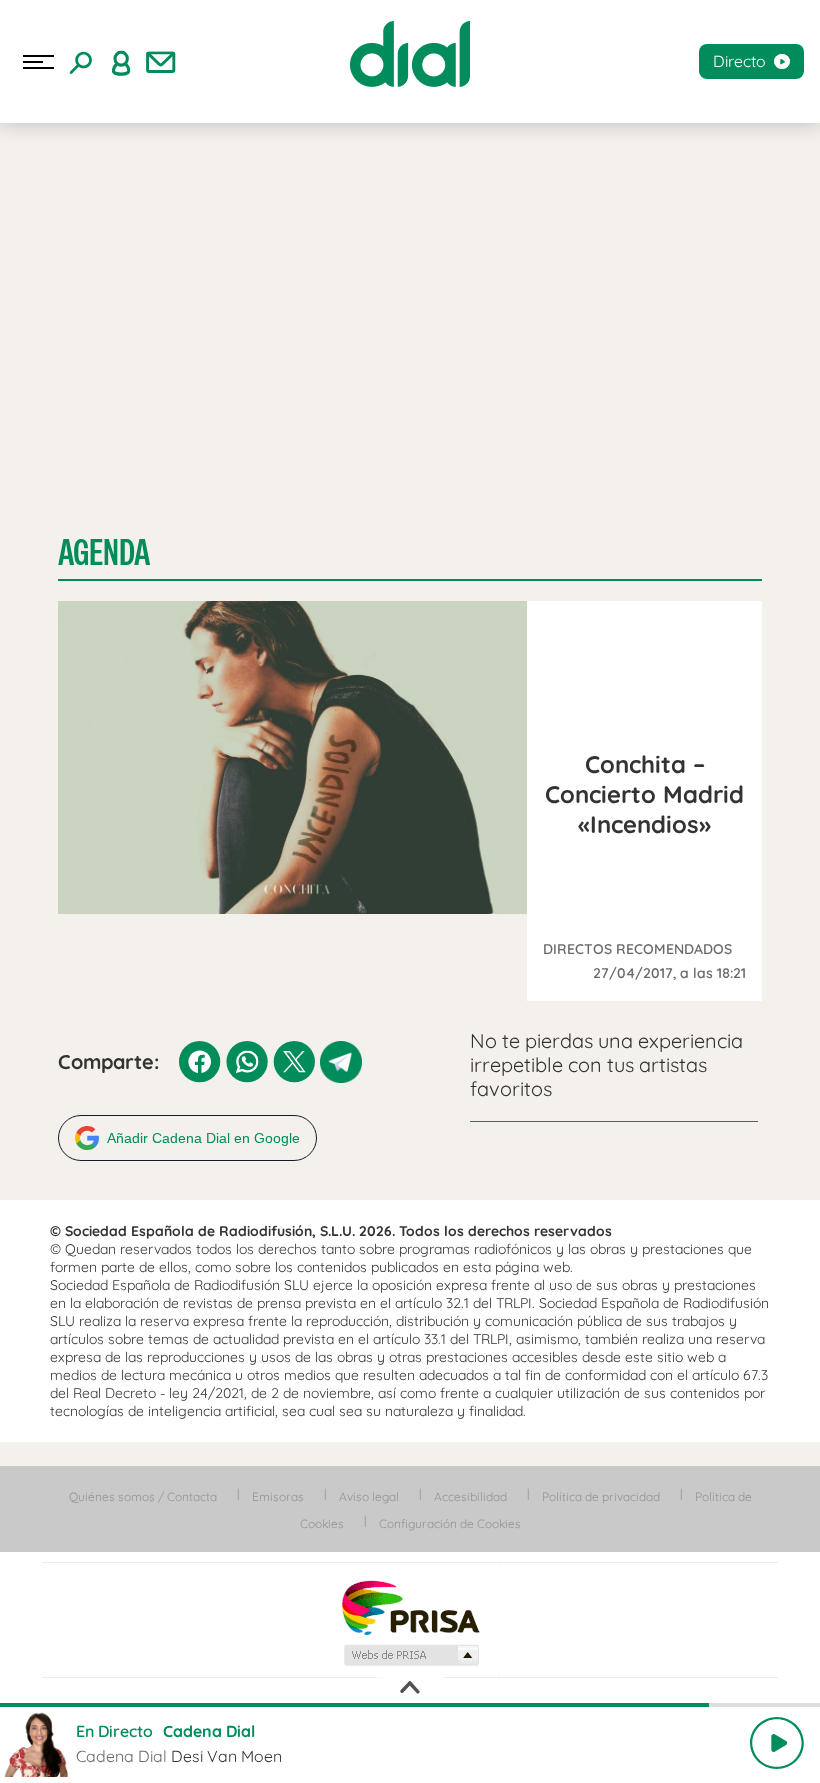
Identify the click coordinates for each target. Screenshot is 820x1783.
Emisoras (278, 1496)
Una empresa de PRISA (410, 1606)
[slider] (410, 1705)
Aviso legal (369, 1496)
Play (777, 1743)
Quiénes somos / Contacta (143, 1496)
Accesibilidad (470, 1496)
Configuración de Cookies (450, 1523)
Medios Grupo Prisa (410, 1655)
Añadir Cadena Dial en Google (203, 1138)
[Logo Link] (410, 54)
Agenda (104, 552)
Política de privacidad (601, 1496)
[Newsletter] (161, 62)
